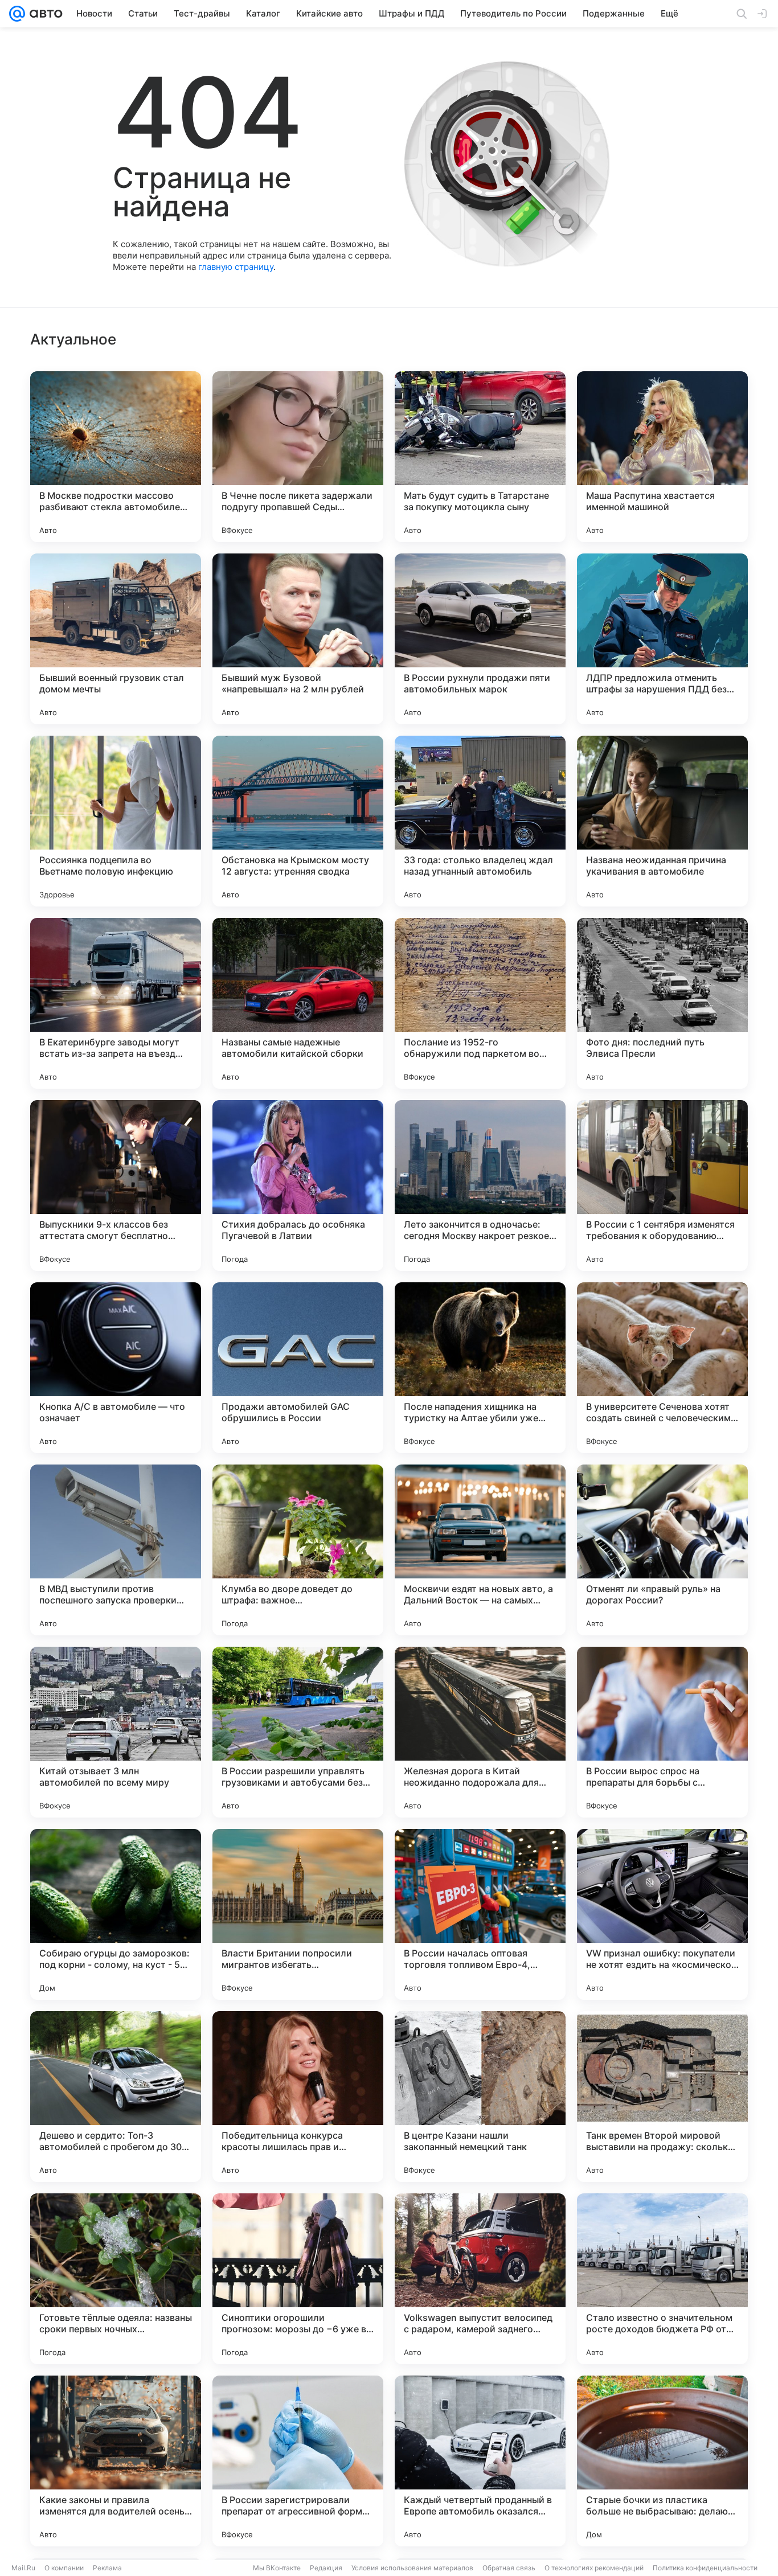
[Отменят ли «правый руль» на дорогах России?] (662, 1550)
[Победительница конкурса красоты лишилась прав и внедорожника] (298, 2097)
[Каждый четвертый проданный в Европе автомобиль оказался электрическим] (480, 2461)
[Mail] (17, 14)
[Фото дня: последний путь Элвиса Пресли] (662, 1003)
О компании (64, 2568)
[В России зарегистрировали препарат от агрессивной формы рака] (298, 2461)
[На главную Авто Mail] (44, 14)
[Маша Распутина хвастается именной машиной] (662, 457)
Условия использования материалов (412, 2568)
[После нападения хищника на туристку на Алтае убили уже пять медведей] (480, 1368)
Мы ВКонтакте (277, 2568)
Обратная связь (509, 2568)
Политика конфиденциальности (705, 2568)
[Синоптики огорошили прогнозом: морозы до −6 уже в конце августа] (298, 2279)
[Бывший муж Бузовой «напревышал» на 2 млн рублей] (298, 639)
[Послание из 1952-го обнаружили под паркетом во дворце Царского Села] (480, 1003)
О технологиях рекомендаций (594, 2568)
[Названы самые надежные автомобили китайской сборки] (298, 1003)
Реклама (107, 2568)
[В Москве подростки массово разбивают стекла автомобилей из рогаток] (116, 457)
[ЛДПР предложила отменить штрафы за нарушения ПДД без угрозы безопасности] (662, 639)
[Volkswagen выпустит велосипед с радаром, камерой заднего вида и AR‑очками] (480, 2279)
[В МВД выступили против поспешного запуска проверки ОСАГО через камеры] (116, 1550)
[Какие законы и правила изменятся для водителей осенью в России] (116, 2461)
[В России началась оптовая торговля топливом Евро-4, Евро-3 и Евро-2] (480, 1914)
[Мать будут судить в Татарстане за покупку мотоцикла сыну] (480, 457)
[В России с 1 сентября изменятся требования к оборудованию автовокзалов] (662, 1186)
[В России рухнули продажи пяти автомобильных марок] (480, 639)
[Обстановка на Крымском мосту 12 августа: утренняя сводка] (298, 821)
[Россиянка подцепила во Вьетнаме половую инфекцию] (116, 821)
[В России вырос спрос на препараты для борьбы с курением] (662, 1732)
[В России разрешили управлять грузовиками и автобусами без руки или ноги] (298, 1732)
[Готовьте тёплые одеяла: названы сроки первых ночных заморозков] (116, 2279)
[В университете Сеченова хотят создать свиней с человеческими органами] (662, 1368)
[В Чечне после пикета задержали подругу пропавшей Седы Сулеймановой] (298, 457)
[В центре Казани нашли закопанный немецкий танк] (480, 2097)
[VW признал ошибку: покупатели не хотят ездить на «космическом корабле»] (662, 1914)
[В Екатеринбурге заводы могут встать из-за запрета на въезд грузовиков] (116, 1003)
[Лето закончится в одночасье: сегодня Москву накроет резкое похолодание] (480, 1186)
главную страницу (236, 267)
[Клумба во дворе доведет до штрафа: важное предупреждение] (298, 1550)
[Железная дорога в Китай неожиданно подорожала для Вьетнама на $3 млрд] (480, 1732)
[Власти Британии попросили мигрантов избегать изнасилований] (298, 1914)
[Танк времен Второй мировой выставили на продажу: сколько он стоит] (662, 2097)
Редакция (326, 2568)
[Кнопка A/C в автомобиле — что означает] (116, 1368)
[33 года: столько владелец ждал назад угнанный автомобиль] (480, 821)
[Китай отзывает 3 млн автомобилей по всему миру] (116, 1732)
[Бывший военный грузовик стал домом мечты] (116, 639)
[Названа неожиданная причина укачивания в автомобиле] (662, 821)
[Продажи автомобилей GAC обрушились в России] (298, 1368)
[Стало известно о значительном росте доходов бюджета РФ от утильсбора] (662, 2279)
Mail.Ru (23, 2568)
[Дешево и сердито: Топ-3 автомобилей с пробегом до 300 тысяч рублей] (116, 2097)
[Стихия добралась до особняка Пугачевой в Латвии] (298, 1186)
